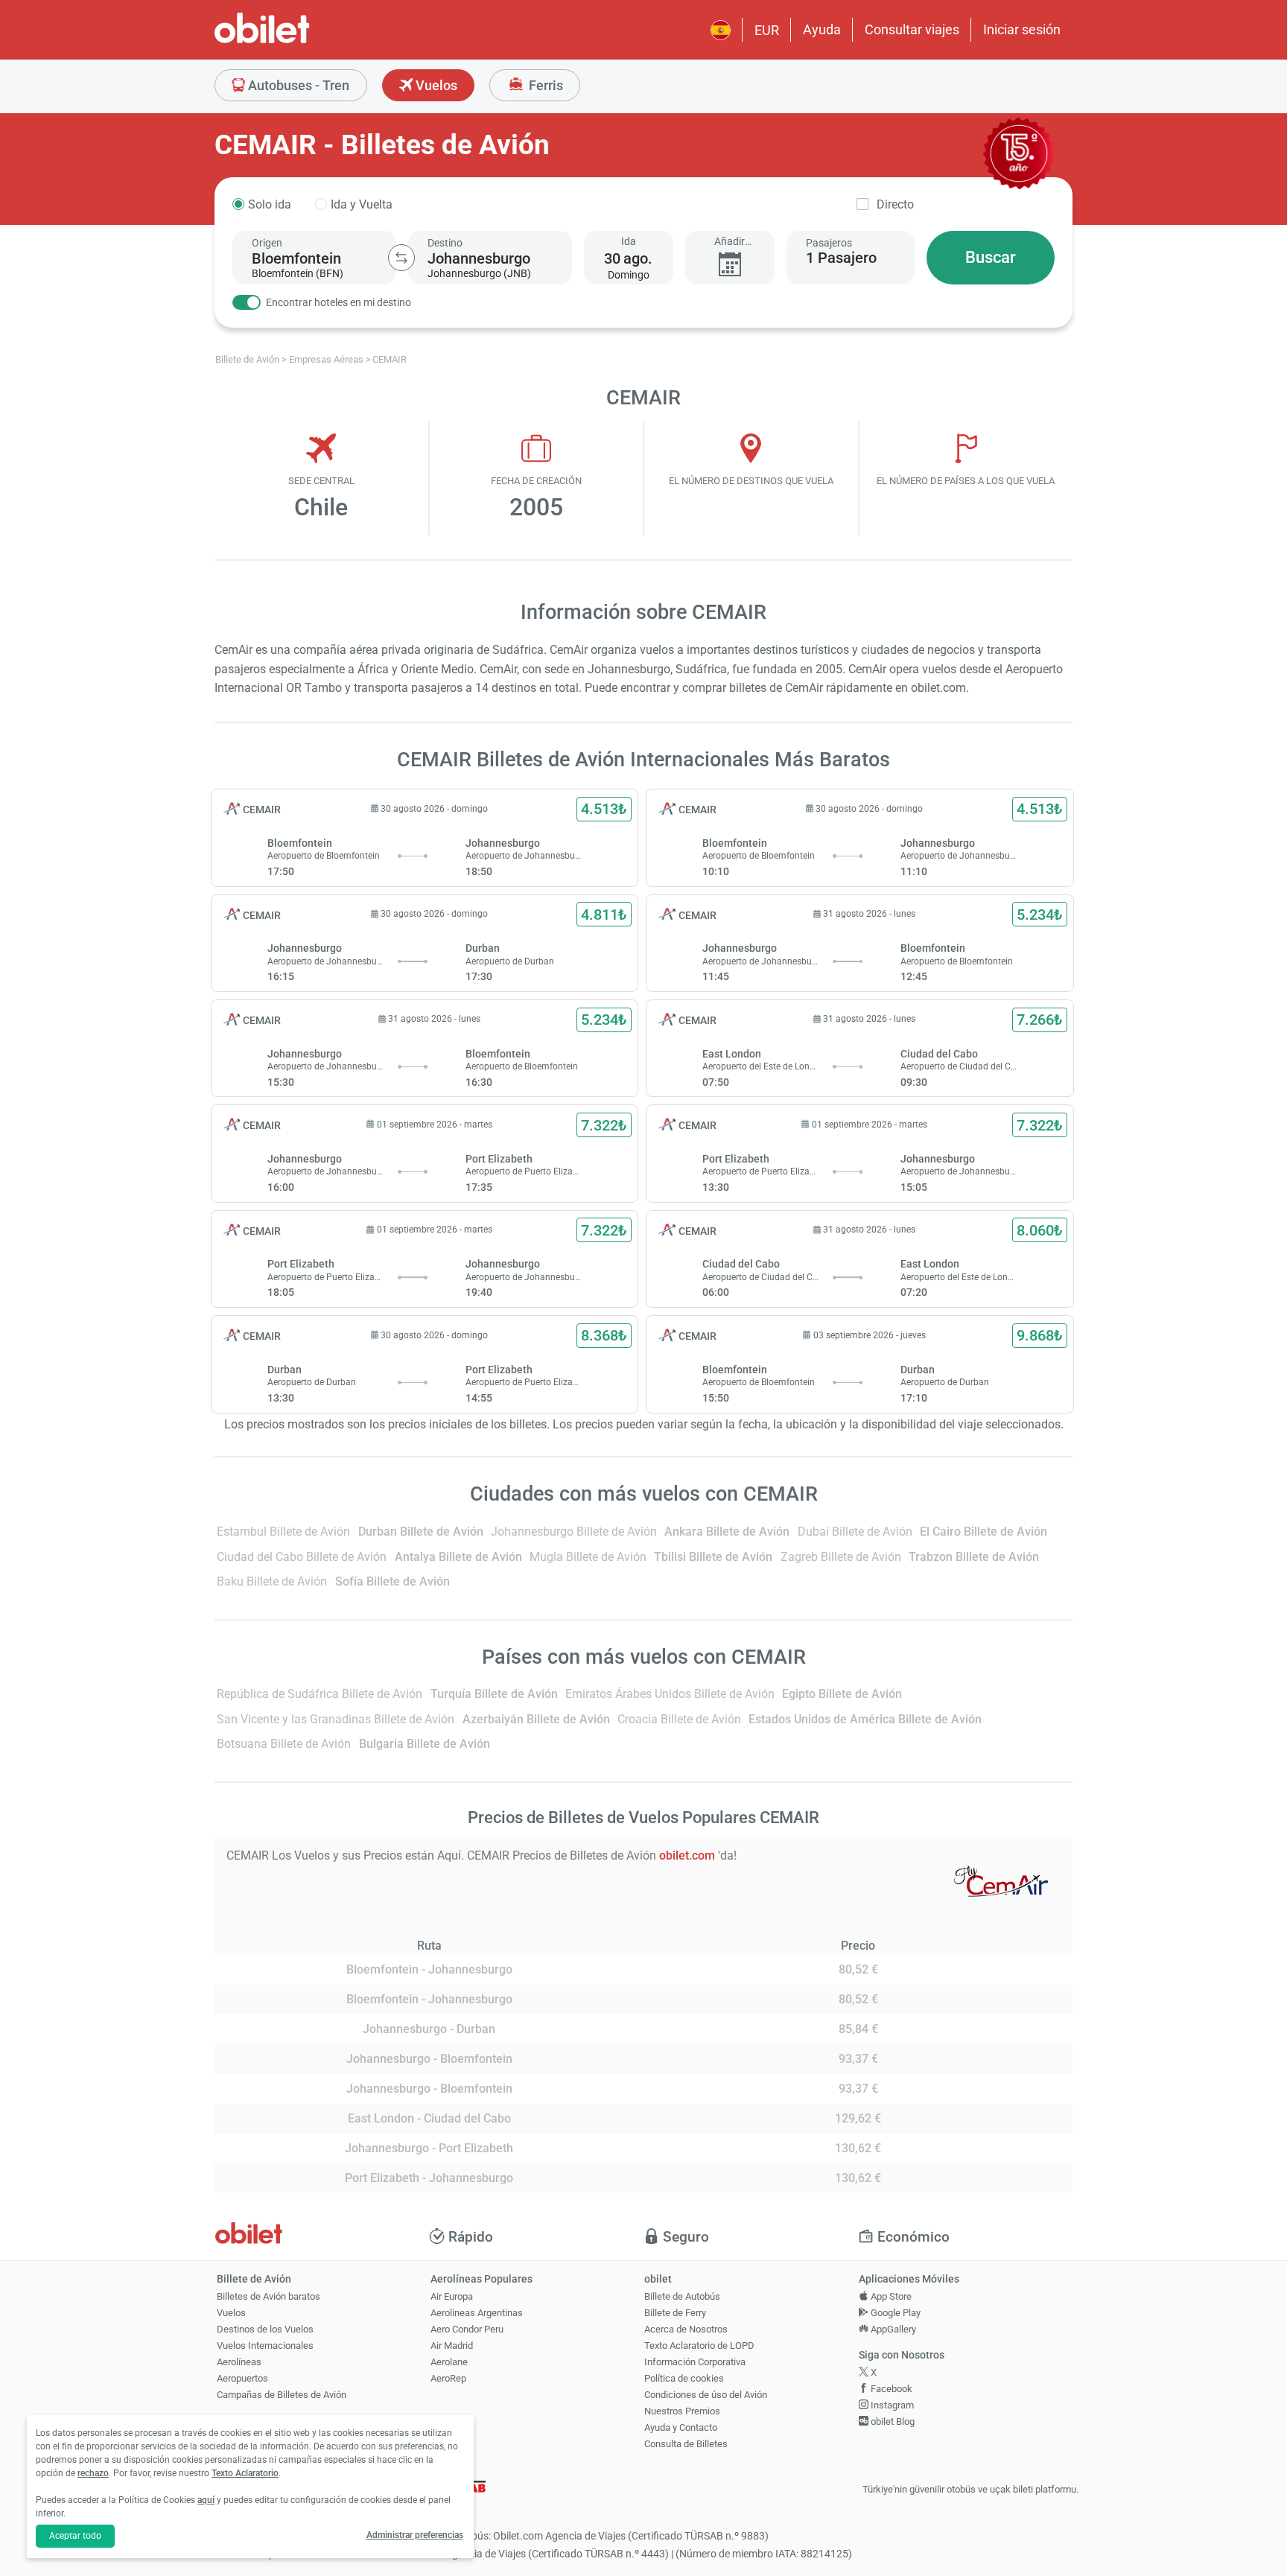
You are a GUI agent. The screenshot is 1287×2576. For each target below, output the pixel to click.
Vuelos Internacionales (265, 2346)
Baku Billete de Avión (272, 1581)
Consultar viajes (912, 29)
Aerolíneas (239, 2362)
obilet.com (689, 1855)
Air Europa (452, 2296)
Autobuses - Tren (297, 85)
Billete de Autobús (682, 2296)
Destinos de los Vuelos (265, 2329)
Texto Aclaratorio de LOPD (699, 2346)
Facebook (890, 2389)
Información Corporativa (695, 2362)
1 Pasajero (841, 258)
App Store (890, 2296)
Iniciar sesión (1022, 29)
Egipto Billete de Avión (842, 1694)
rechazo (93, 2473)
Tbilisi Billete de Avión (713, 1557)
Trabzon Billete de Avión (974, 1557)
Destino (445, 243)
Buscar (991, 257)
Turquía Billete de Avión (494, 1694)
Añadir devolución (730, 242)
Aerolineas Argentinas (477, 2313)
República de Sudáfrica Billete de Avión (320, 1694)
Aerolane (449, 2362)
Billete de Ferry (675, 2313)
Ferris (544, 85)
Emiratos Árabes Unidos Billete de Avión (670, 1694)
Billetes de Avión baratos (268, 2296)
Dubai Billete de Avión (855, 1532)
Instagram (891, 2405)
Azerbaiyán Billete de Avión (536, 1719)
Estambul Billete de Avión (283, 1532)
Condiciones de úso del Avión (706, 2395)
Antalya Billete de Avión (458, 1557)
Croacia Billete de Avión (679, 1719)
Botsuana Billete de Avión (284, 1744)
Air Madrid (452, 2346)
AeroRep (448, 2378)
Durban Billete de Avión (421, 1532)
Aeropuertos (242, 2378)
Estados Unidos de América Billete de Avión (865, 1719)
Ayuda (822, 29)
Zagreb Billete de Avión (841, 1557)
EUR (767, 30)
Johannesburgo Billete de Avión (574, 1532)
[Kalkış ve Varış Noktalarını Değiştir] (401, 258)
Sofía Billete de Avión (393, 1581)
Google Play (894, 2313)
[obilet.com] (298, 41)
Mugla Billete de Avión (588, 1557)
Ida (629, 241)
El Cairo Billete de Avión (983, 1532)
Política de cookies (684, 2378)
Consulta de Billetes (686, 2444)
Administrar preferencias (415, 2535)
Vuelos (435, 85)
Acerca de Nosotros (686, 2329)
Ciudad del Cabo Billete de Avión (302, 1557)
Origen (267, 243)
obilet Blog (892, 2421)
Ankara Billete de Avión (727, 1532)
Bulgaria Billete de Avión (425, 1744)
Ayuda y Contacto (681, 2427)
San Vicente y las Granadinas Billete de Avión (336, 1719)
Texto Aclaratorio (245, 2473)
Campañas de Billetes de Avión (282, 2395)
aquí (206, 2500)
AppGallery (892, 2329)
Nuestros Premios (682, 2411)
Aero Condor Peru (467, 2329)
